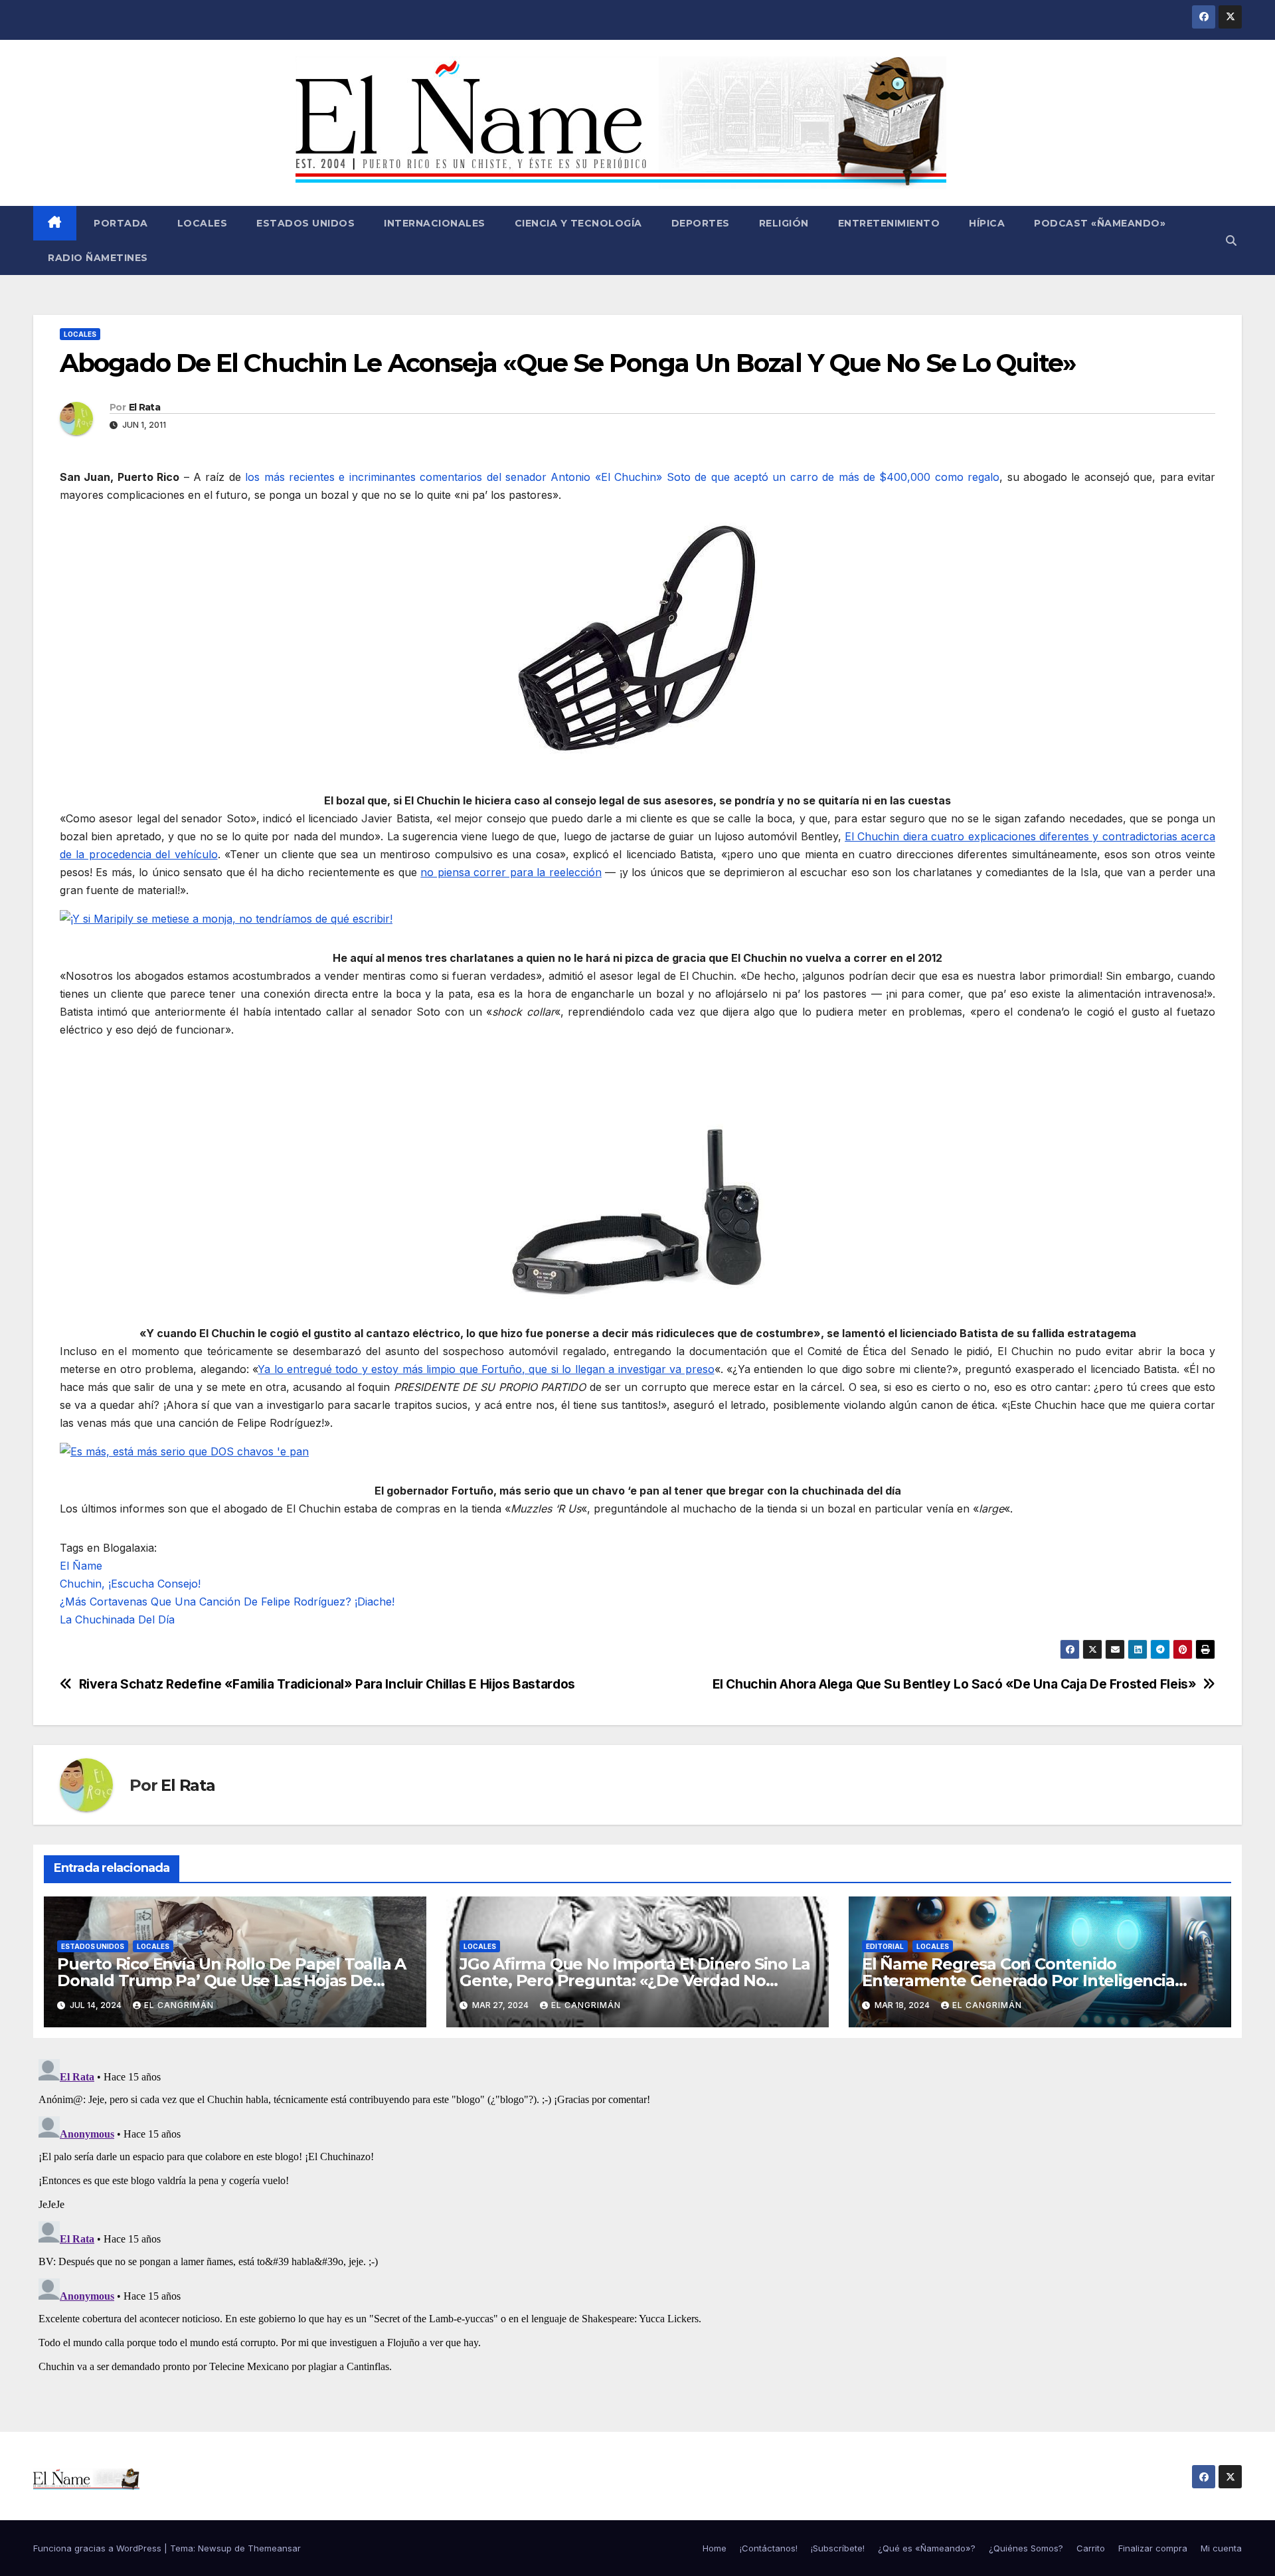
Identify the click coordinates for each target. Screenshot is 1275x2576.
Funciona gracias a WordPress (99, 2548)
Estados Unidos (305, 223)
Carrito (1091, 2548)
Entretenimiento (889, 223)
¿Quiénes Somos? (1026, 2548)
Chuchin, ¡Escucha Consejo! (130, 1584)
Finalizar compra (1153, 2548)
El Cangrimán (179, 2005)
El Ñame (81, 1566)
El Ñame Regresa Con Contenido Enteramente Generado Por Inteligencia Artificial (1018, 1980)
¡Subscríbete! (838, 2548)
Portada (120, 223)
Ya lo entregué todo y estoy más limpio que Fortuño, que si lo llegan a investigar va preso (486, 1369)
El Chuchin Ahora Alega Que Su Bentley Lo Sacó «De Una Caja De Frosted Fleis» (955, 1684)
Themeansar (274, 2548)
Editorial (885, 1946)
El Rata (144, 407)
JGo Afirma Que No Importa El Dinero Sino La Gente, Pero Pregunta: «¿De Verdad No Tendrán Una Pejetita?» (635, 1980)
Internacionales (435, 223)
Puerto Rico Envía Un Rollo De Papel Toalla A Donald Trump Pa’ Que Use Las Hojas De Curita (231, 1980)
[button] (1231, 240)
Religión (784, 223)
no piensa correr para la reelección (511, 872)
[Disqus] (637, 2220)
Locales (203, 223)
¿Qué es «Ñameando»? (927, 2548)
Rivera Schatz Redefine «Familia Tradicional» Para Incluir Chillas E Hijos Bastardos (327, 1684)
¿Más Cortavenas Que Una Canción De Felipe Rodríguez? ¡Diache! (227, 1602)
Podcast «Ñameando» (1100, 223)
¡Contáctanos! (769, 2548)
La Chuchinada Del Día (117, 1619)
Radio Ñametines (98, 258)
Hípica (987, 223)
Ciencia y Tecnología (578, 223)
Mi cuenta (1221, 2548)
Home (715, 2548)
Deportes (701, 223)
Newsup (215, 2548)
